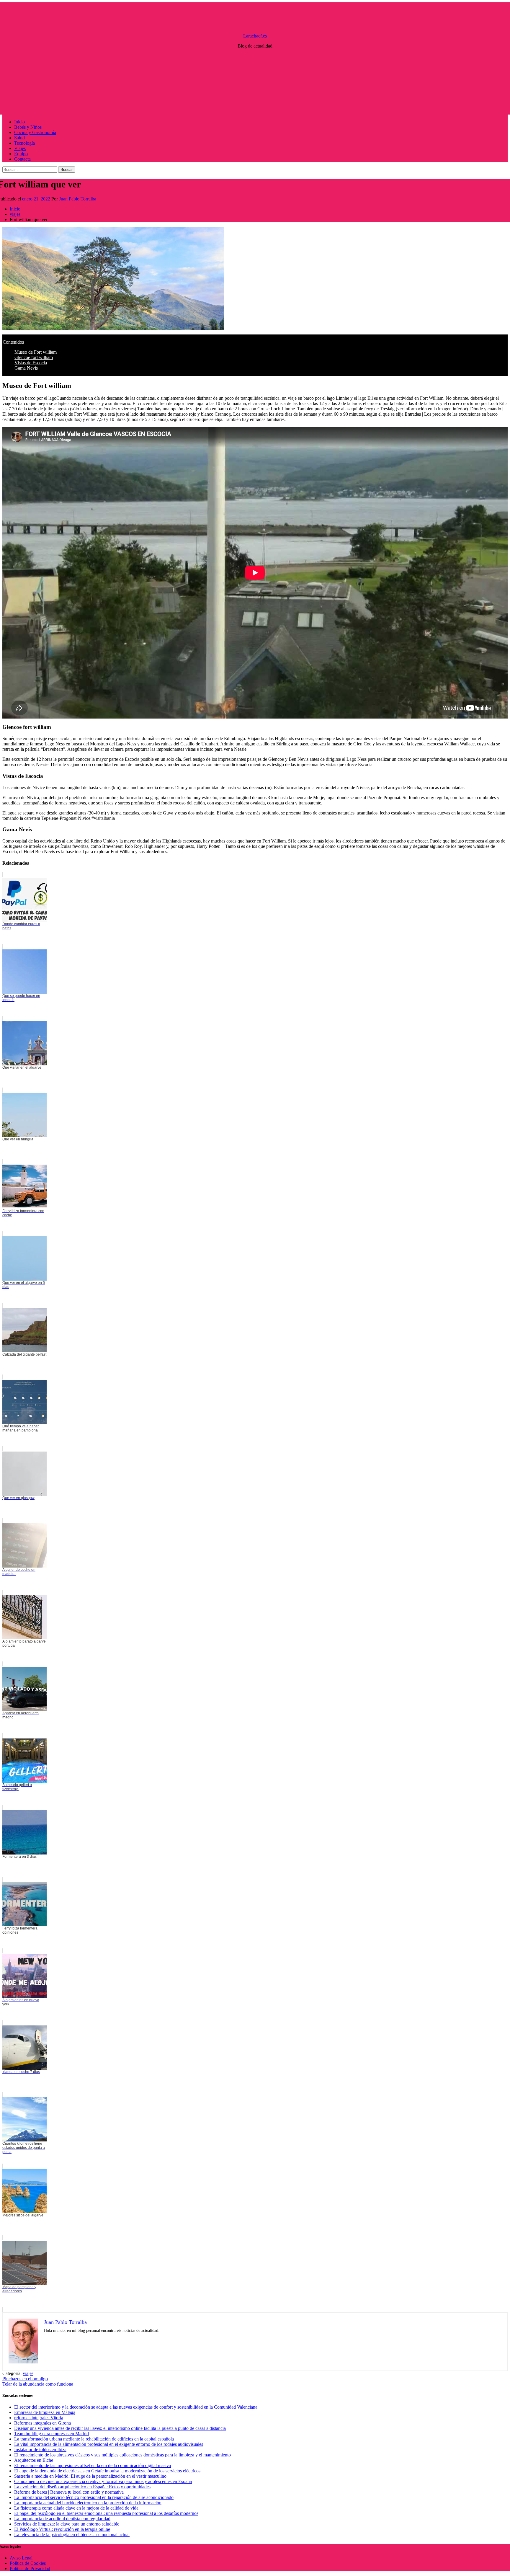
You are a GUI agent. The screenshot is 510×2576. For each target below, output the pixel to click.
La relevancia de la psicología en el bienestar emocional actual (72, 2535)
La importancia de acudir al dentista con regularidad (62, 2519)
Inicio (19, 122)
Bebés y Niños (28, 127)
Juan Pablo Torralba (78, 199)
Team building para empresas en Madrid (52, 2434)
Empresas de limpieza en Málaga (45, 2412)
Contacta (22, 159)
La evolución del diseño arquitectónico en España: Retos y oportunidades (82, 2487)
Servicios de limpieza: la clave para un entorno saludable (67, 2524)
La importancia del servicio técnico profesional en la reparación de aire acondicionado (94, 2497)
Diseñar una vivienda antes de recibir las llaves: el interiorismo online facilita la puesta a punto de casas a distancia (120, 2428)
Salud (19, 138)
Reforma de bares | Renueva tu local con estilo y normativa (69, 2492)
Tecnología (24, 143)
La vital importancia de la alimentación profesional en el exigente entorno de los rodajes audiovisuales (109, 2444)
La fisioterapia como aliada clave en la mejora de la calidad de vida (76, 2508)
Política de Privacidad (30, 2568)
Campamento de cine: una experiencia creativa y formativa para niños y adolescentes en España (103, 2481)
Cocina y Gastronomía (35, 132)
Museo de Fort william (36, 352)
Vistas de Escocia (31, 363)
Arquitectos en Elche (34, 2460)
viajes (28, 2373)
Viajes (20, 148)
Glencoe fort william (34, 357)
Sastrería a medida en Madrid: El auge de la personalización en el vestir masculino (90, 2476)
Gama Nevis (26, 368)
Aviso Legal (21, 2558)
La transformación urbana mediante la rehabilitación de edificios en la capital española (94, 2439)
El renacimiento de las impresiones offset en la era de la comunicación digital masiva (93, 2465)
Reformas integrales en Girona (42, 2423)
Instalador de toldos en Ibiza (40, 2450)
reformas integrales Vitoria (39, 2418)
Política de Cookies (28, 2563)
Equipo (21, 154)
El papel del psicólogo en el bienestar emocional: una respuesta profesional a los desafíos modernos (106, 2513)
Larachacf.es (255, 36)
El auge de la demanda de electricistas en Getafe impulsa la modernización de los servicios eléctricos (107, 2471)
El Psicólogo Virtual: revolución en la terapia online (62, 2529)
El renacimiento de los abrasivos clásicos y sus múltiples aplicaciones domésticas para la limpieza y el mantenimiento (122, 2455)
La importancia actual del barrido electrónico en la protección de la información (88, 2503)
